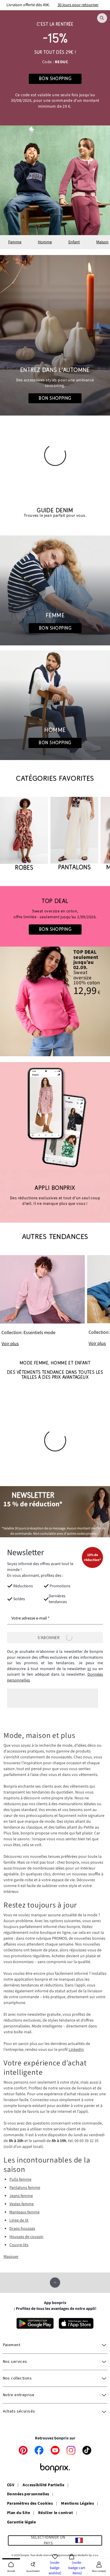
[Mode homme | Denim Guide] (55, 705)
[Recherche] (102, 18)
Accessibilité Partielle (43, 2485)
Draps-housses (22, 2229)
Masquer (11, 2257)
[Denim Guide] (55, 590)
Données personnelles (28, 2494)
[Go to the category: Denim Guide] (55, 513)
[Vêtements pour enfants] (55, 68)
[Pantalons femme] (74, 834)
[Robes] (24, 834)
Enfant (74, 242)
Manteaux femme (24, 2212)
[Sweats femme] (55, 916)
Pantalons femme (25, 2188)
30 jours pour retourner (78, 5)
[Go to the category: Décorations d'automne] (55, 335)
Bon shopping (55, 398)
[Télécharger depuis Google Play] (35, 2323)
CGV (11, 2485)
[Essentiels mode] (42, 1301)
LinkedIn (76, 2050)
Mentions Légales (77, 2504)
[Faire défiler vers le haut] (55, 2283)
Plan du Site (18, 2513)
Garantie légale (21, 2522)
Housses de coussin (26, 2237)
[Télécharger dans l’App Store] (76, 2323)
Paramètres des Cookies (30, 2504)
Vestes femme (22, 2204)
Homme (45, 242)
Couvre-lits (19, 2245)
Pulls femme (20, 2179)
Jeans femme (21, 2196)
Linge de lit (19, 2220)
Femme (15, 242)
